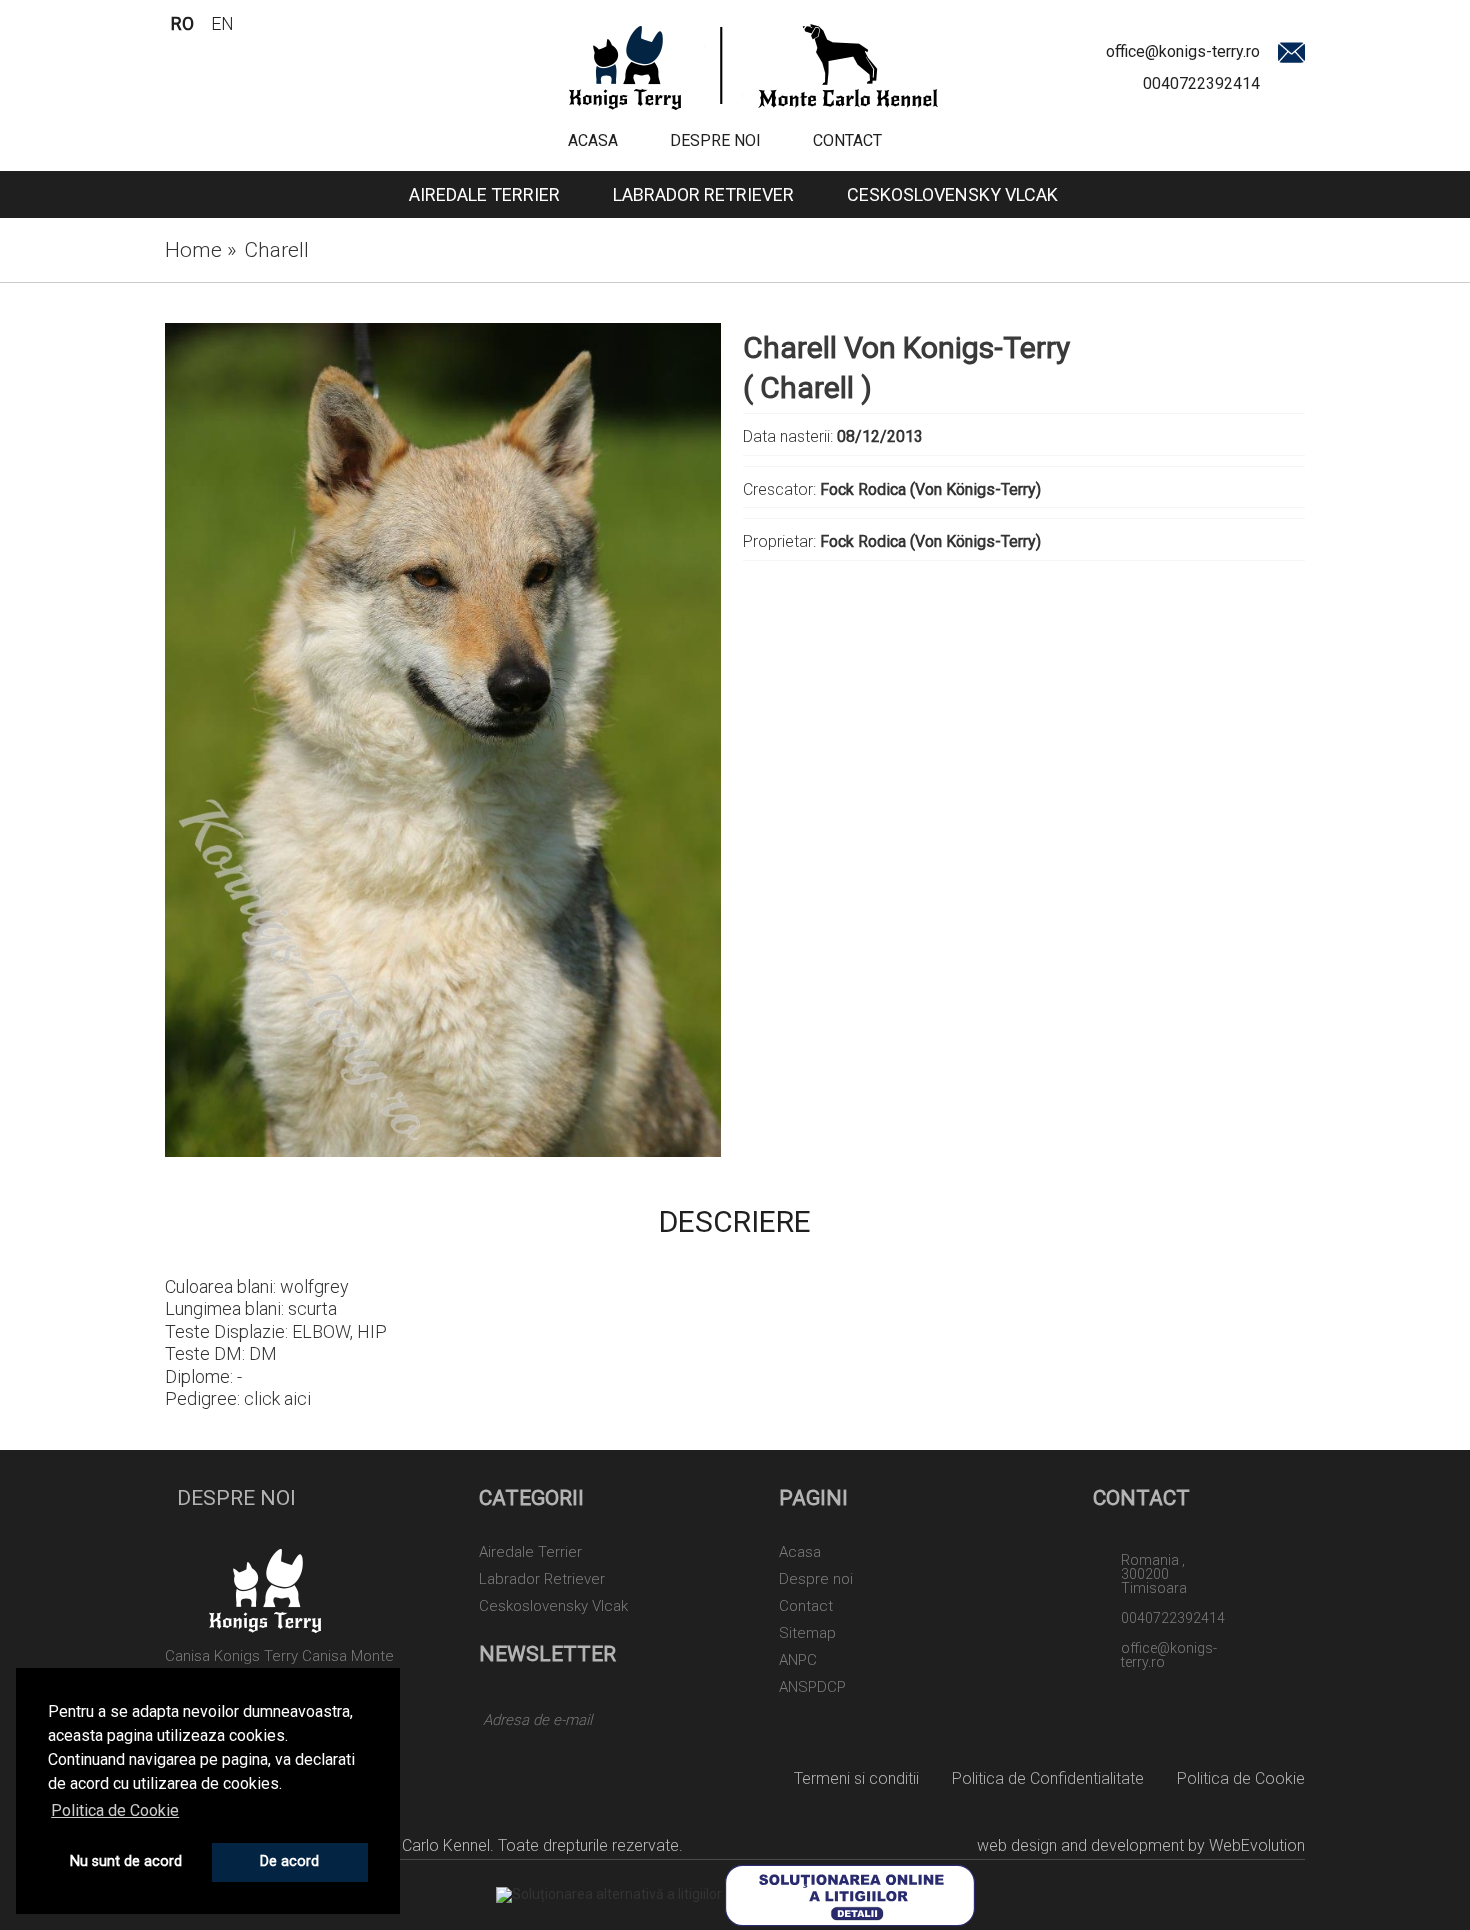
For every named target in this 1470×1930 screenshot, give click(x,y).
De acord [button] (289, 1861)
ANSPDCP (812, 1688)
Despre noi (715, 140)
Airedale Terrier (484, 194)
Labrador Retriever (703, 194)
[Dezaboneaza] (684, 1723)
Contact (847, 140)
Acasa (593, 140)
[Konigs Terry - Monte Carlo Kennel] (753, 65)
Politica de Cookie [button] (115, 1810)
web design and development (1080, 1845)
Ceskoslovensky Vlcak (952, 194)
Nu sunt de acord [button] (126, 1861)
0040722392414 (1201, 83)
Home (201, 250)
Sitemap (807, 1634)
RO (182, 24)
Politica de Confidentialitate (1048, 1778)
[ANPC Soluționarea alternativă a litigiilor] (609, 1894)
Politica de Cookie (1241, 1778)
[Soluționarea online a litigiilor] (850, 1894)
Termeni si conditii (856, 1778)
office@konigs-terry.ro (1183, 51)
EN (222, 24)
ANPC (798, 1661)
